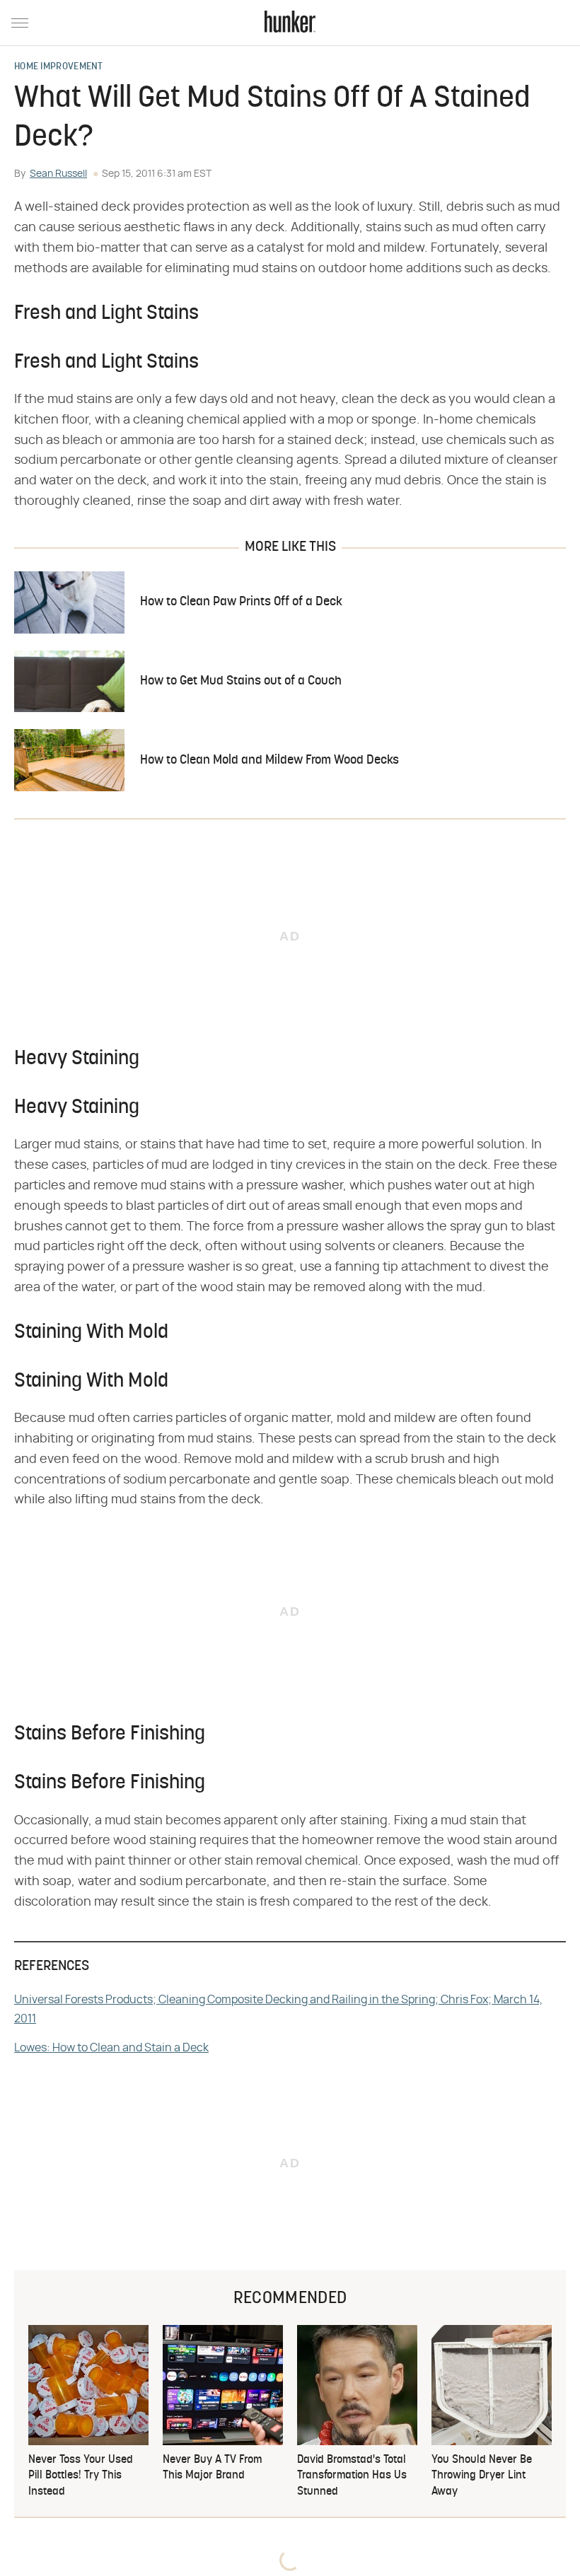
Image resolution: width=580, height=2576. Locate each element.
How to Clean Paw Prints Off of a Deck (241, 602)
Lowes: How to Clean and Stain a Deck (111, 2048)
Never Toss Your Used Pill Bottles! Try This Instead (81, 2476)
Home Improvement (59, 67)
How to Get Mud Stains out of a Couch (241, 681)
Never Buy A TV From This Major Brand (212, 2468)
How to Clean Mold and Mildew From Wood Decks (269, 760)
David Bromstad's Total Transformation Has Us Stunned (352, 2476)
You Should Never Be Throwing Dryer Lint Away (482, 2476)
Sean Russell (58, 174)
